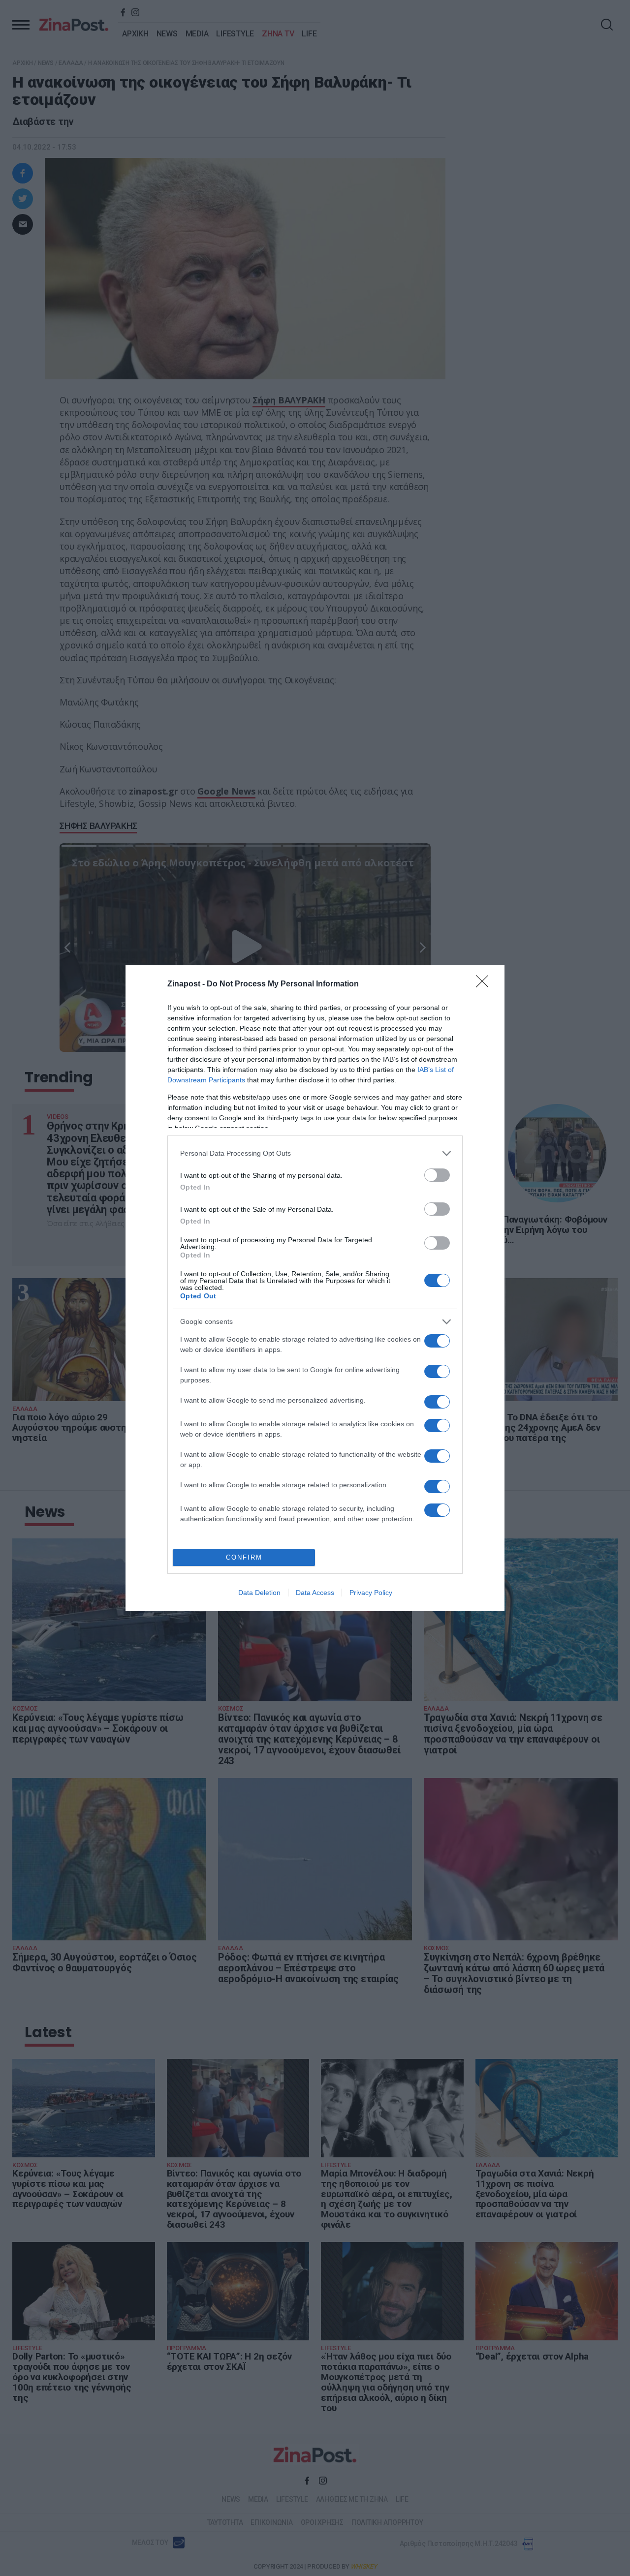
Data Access (315, 1593)
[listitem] (315, 1153)
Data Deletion (259, 1593)
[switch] (437, 1175)
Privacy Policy (371, 1593)
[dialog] (315, 1288)
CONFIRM (244, 1557)
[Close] (485, 984)
